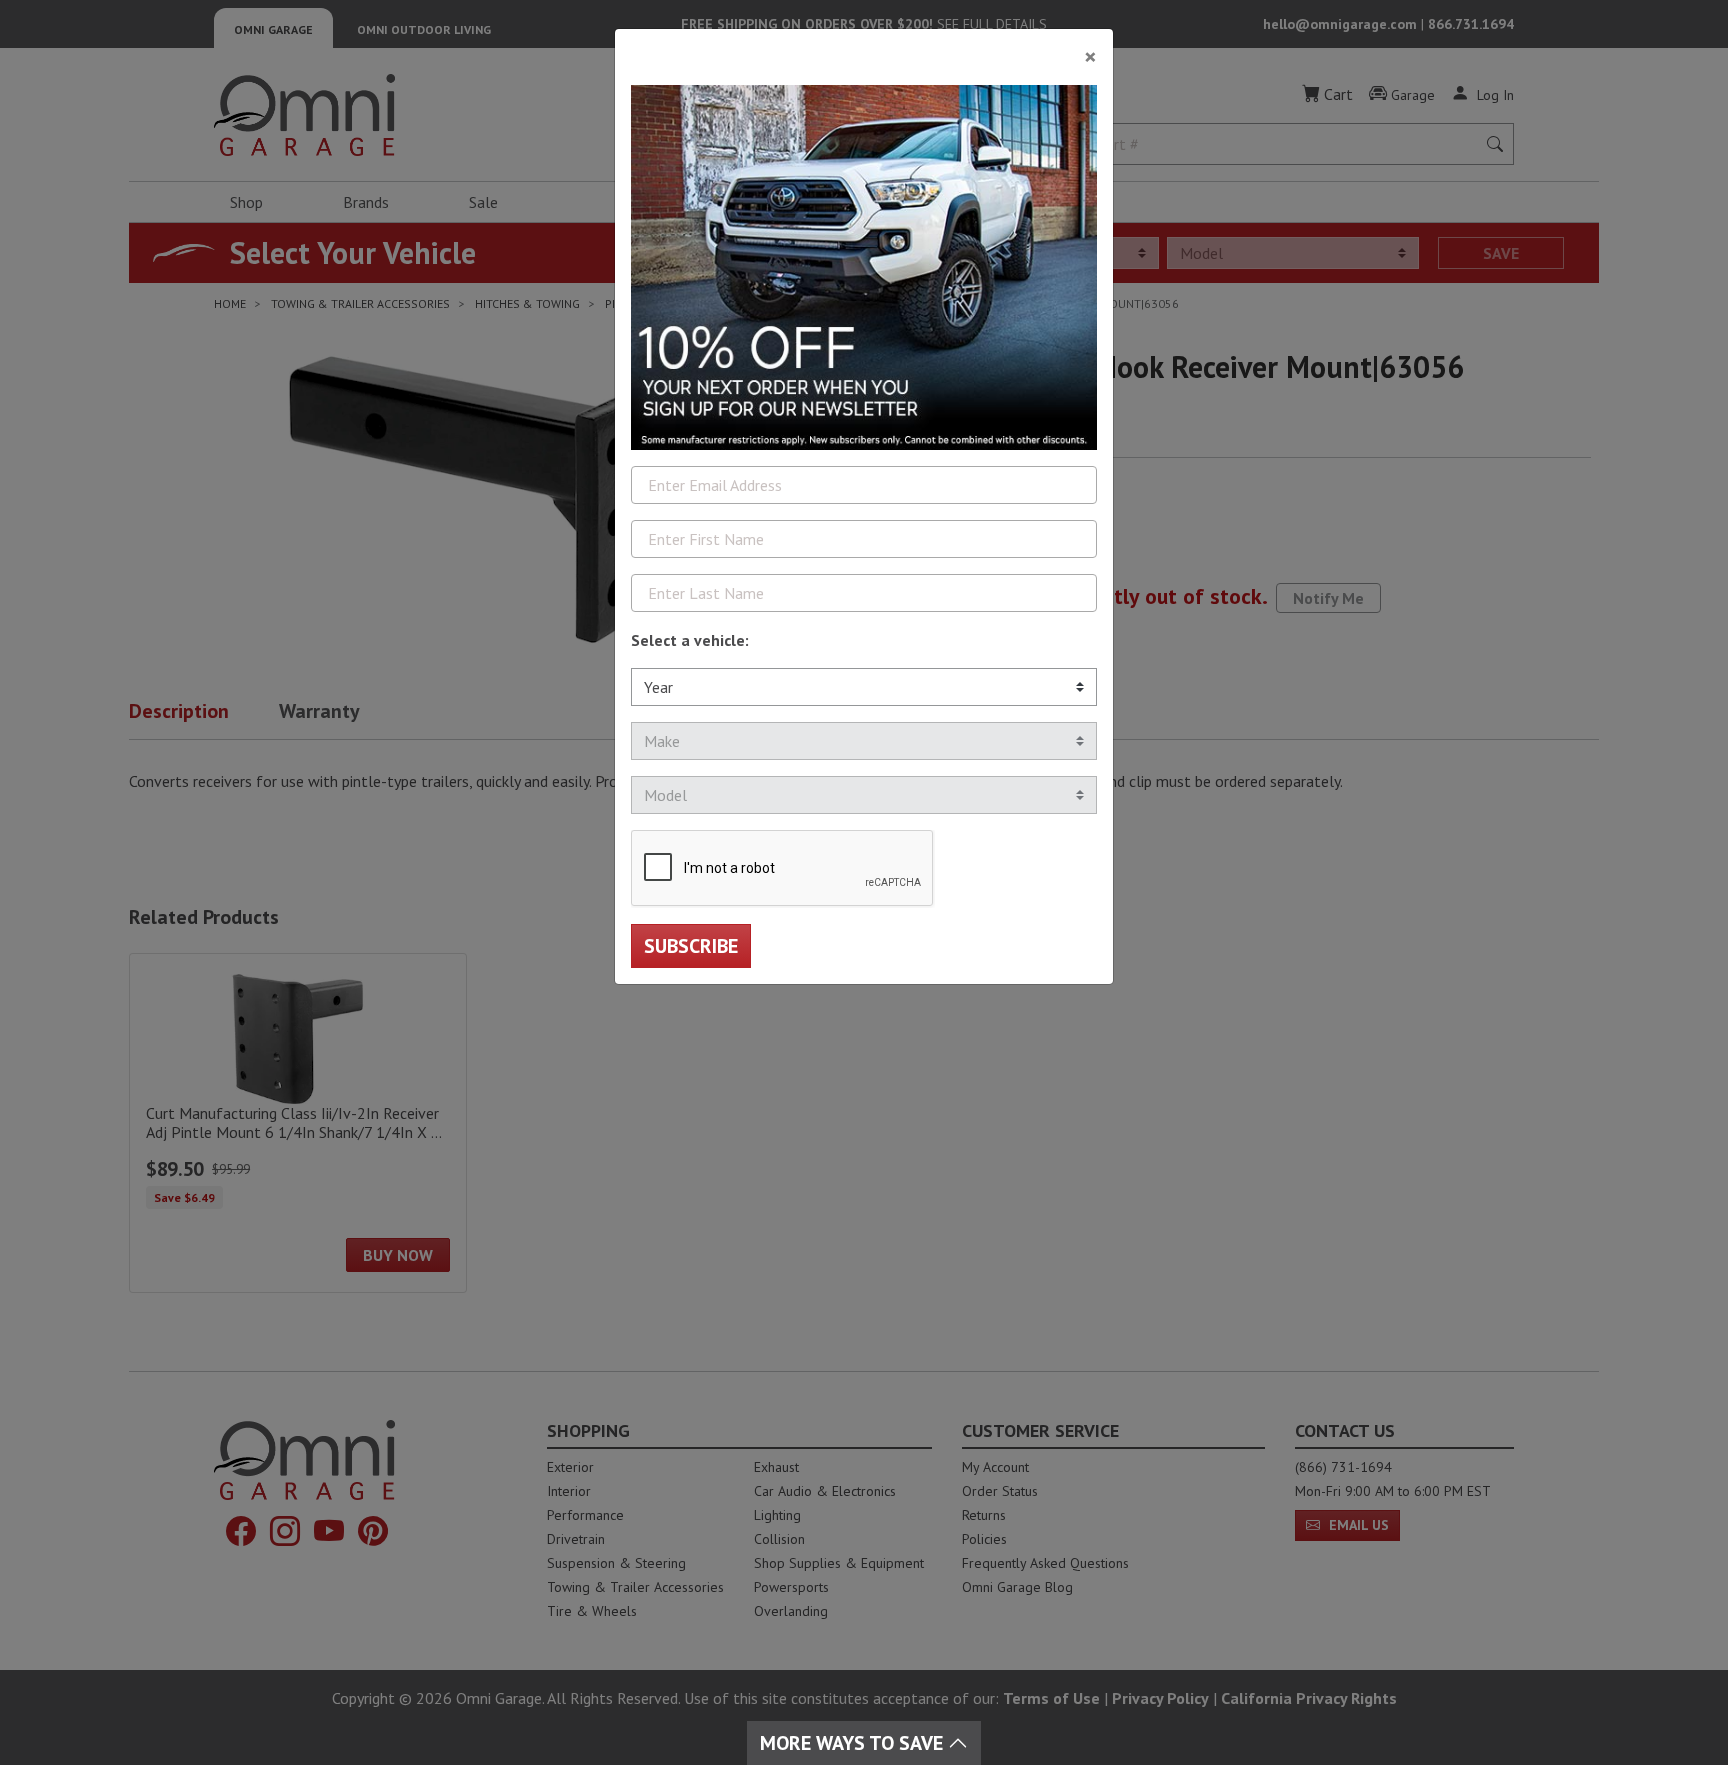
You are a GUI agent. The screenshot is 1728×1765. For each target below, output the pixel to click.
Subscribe (691, 946)
